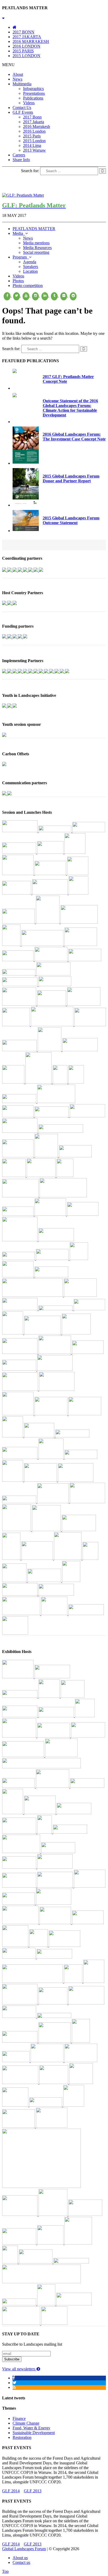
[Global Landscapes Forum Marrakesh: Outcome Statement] (15, 396)
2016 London (34, 131)
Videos (29, 103)
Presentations (34, 93)
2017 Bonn (32, 117)
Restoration (22, 2437)
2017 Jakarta (34, 122)
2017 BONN (23, 32)
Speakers (31, 267)
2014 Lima (32, 145)
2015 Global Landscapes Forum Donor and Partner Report (71, 478)
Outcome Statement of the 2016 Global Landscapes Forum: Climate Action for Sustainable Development (70, 408)
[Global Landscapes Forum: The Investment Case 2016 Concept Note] (26, 462)
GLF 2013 (33, 2491)
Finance (19, 2418)
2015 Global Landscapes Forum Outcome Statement (71, 520)
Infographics (33, 89)
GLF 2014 (11, 2491)
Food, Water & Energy (31, 2428)
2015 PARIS (23, 51)
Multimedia (22, 84)
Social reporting (36, 252)
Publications (33, 98)
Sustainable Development (34, 2433)
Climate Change (26, 2423)
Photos (18, 281)
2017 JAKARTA (27, 37)
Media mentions (36, 243)
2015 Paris (32, 136)
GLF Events (23, 112)
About (18, 74)
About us (20, 2558)
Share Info (21, 160)
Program (21, 257)
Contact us (21, 2562)
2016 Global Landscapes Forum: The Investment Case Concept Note (74, 437)
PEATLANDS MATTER (34, 229)
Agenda (30, 262)
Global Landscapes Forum (24, 2549)
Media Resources (37, 248)
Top (5, 2571)
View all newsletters (19, 2369)
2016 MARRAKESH (31, 41)
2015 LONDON (26, 56)
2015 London (34, 141)
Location (30, 271)
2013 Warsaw (34, 150)
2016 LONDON (26, 46)
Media (19, 233)
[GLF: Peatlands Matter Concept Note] (15, 372)
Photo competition (28, 286)
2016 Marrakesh (37, 126)
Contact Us (22, 108)
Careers (19, 155)
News (17, 79)
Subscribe (12, 2359)
